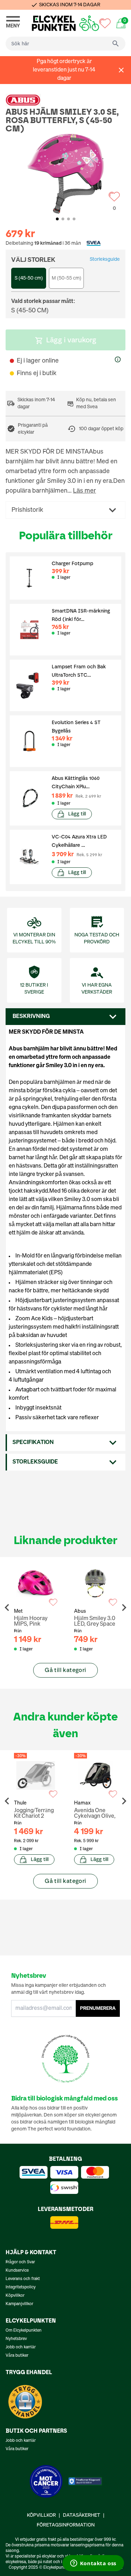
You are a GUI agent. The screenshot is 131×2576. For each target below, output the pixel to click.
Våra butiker (17, 2356)
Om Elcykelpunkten (24, 2331)
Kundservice (17, 2271)
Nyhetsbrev (16, 2339)
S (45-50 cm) (29, 278)
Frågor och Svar (20, 2262)
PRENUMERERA (98, 2008)
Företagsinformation (66, 2525)
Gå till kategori (65, 1670)
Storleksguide (105, 259)
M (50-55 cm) (67, 278)
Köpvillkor (15, 2296)
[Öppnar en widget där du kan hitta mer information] (93, 2564)
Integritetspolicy (21, 2287)
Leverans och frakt (23, 2279)
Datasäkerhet (82, 2515)
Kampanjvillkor (19, 2304)
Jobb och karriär (21, 2347)
